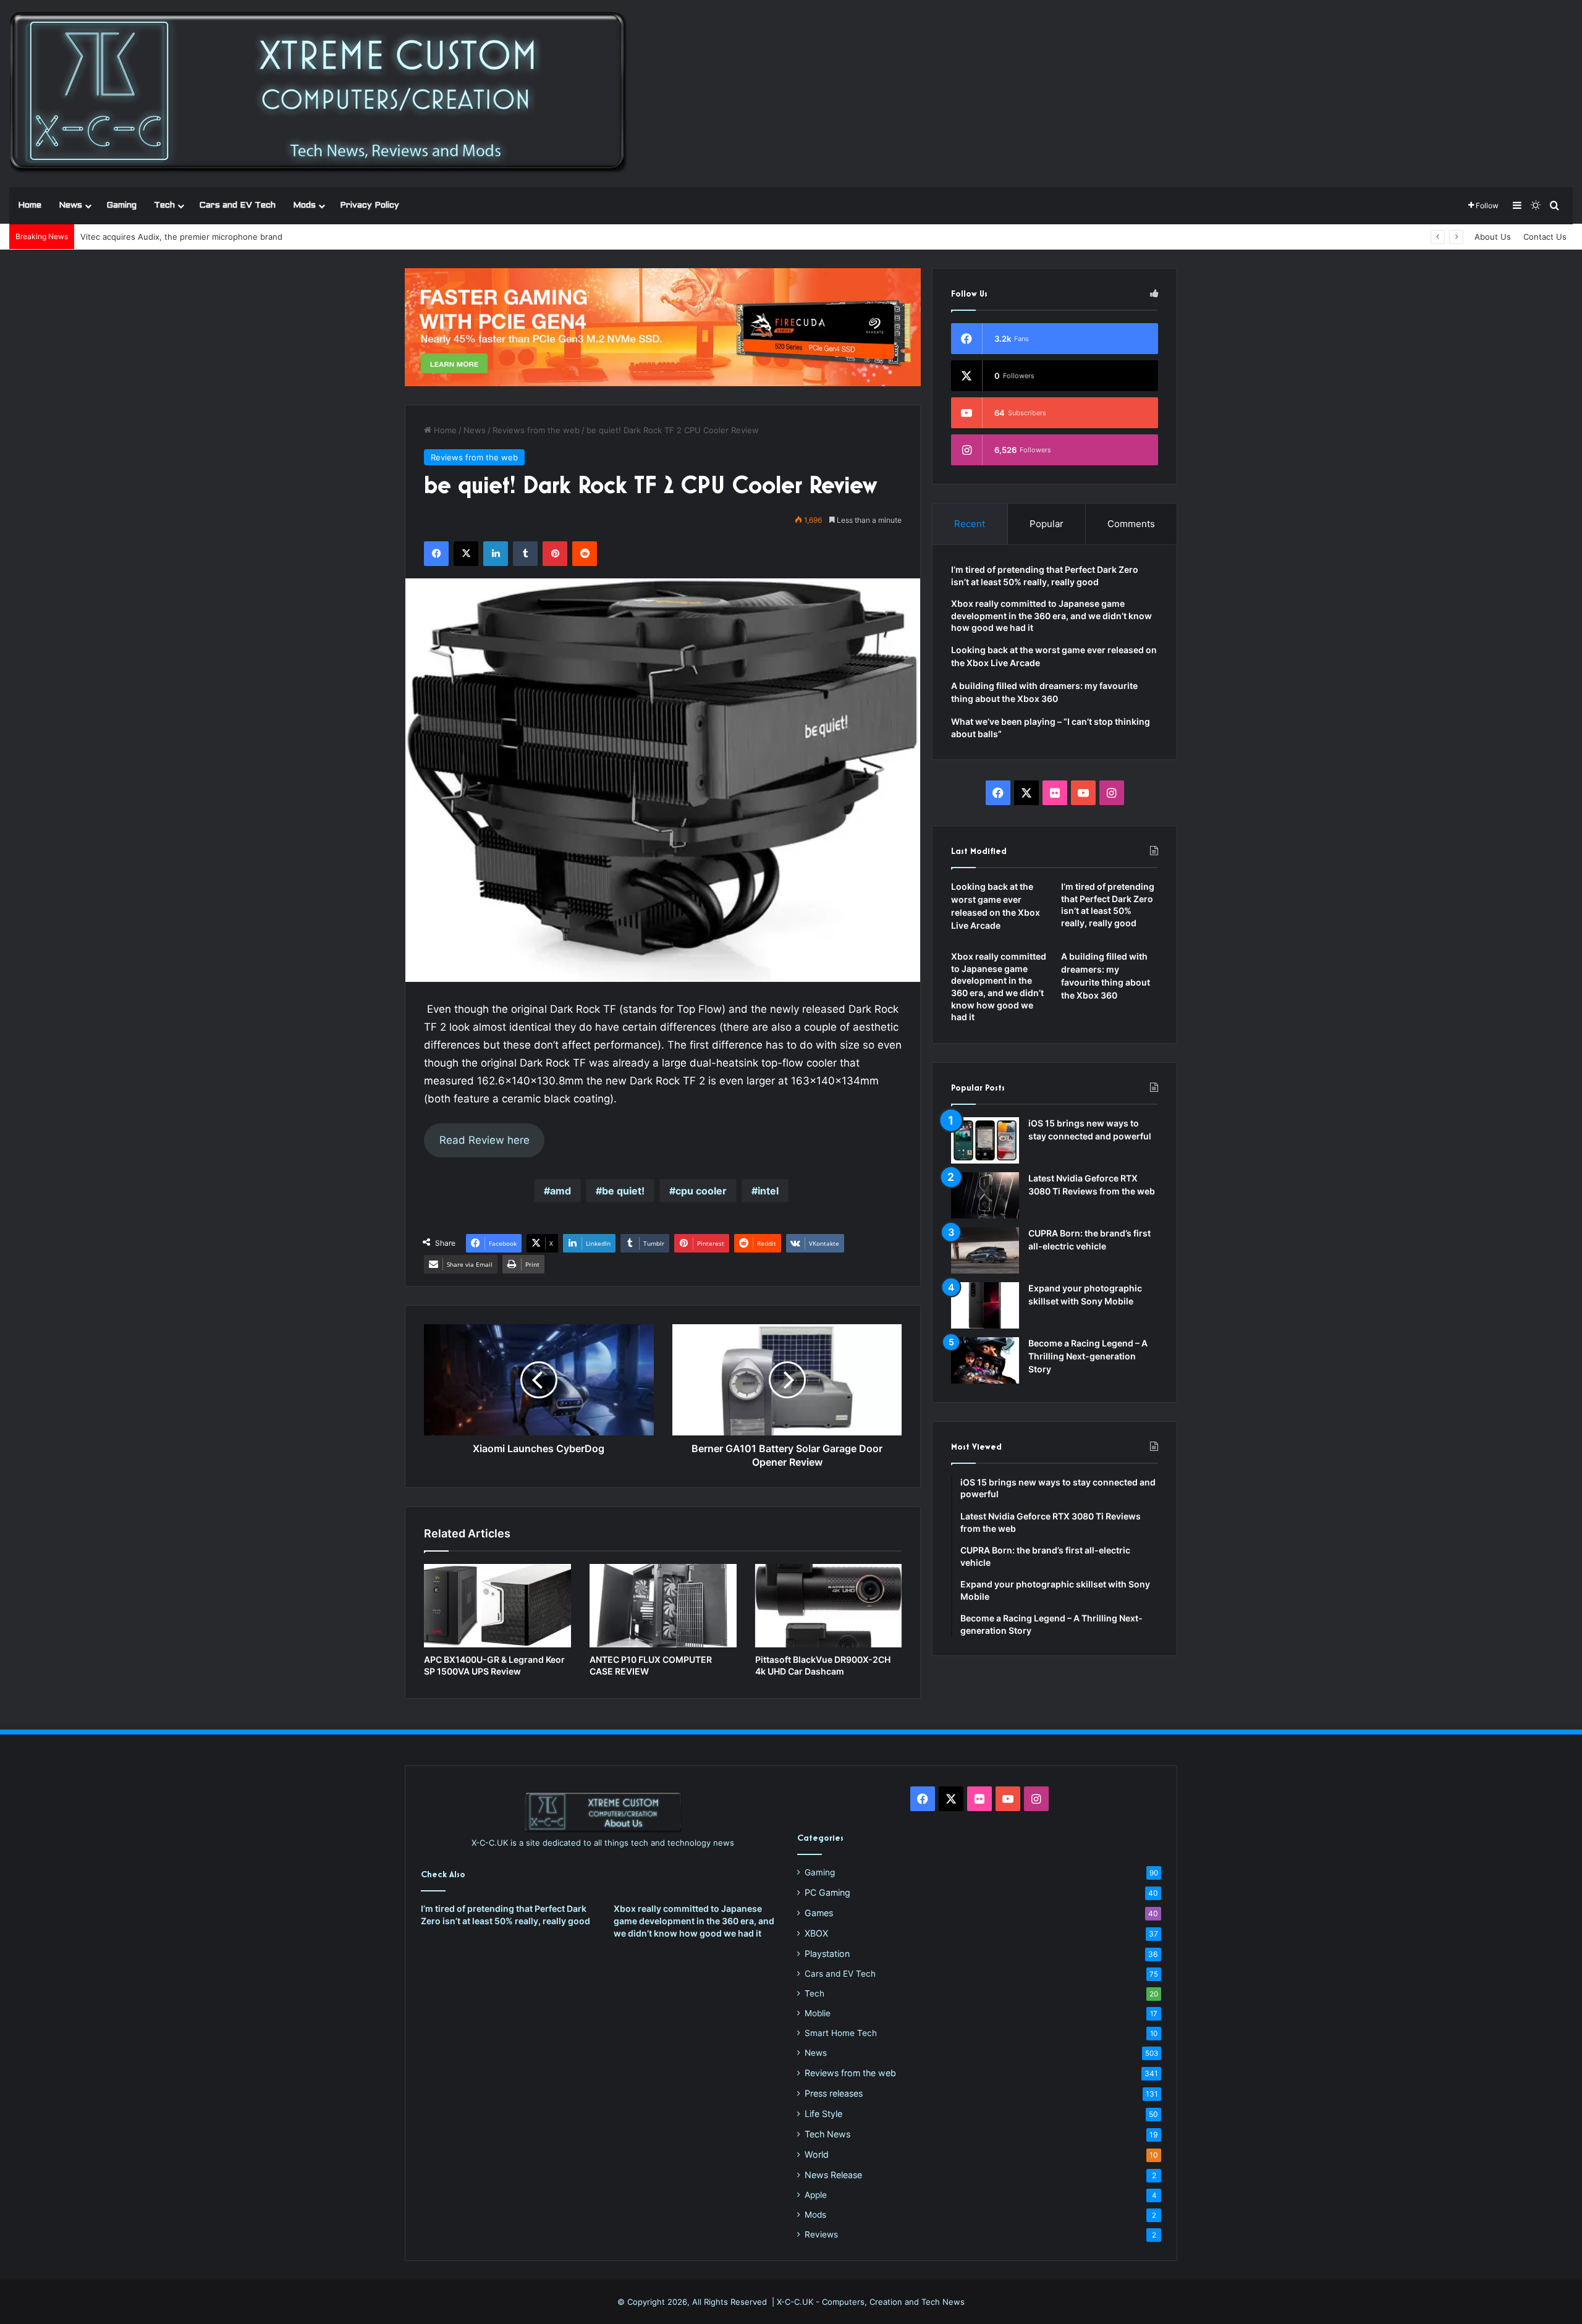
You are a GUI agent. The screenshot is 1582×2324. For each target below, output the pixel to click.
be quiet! (623, 1191)
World (817, 2154)
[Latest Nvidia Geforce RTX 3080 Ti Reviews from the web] (985, 1195)
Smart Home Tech (841, 2033)
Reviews (821, 2234)
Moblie (818, 2013)
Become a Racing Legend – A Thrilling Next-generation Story (1088, 1356)
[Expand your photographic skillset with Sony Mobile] (985, 1305)
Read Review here (484, 1140)
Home (30, 205)
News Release (833, 2175)
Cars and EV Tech (237, 205)
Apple (816, 2195)
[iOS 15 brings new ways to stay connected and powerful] (985, 1140)
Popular (1047, 524)
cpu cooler (701, 1191)
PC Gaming (827, 1892)
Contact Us (1545, 237)
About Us (1493, 237)
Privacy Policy (370, 205)
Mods (304, 205)
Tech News (827, 2134)
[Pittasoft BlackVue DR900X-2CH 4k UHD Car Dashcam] (829, 1605)
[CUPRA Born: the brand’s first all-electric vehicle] (985, 1250)
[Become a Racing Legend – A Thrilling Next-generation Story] (985, 1360)
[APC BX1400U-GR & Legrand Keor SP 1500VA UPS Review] (497, 1605)
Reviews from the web (536, 430)
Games (819, 1913)
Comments (1131, 524)
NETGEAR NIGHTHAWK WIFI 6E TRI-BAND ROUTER (178, 237)
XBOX (816, 1933)
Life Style (823, 2114)
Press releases (834, 2093)
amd (560, 1191)
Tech (164, 205)
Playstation (827, 1954)
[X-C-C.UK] (318, 93)
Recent (970, 524)
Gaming (121, 205)
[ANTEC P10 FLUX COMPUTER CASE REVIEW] (663, 1605)
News (70, 205)
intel (768, 1191)
